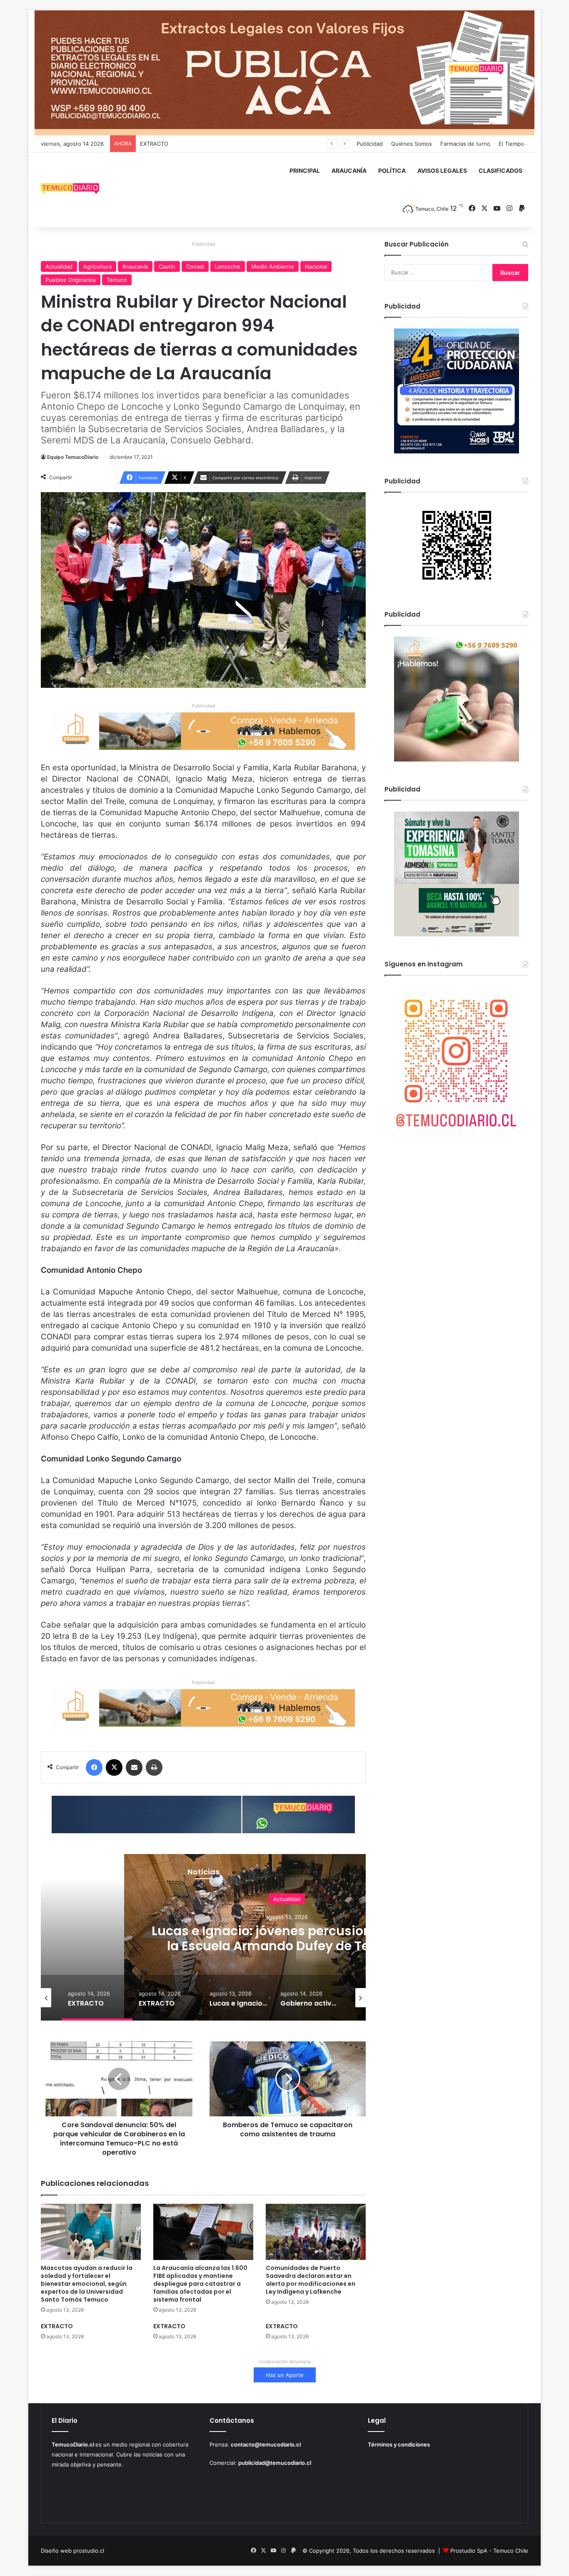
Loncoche (228, 266)
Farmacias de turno (465, 144)
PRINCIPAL (305, 170)
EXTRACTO (154, 144)
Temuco (117, 280)
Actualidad (59, 266)
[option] (97, 1998)
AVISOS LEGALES (442, 170)
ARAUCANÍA (349, 170)
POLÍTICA (392, 170)
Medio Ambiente (273, 266)
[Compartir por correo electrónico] (134, 1767)
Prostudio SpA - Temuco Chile (489, 2551)
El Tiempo (511, 144)
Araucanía (135, 266)
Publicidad (370, 144)
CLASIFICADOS (500, 170)
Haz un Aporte (285, 2375)
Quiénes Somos (412, 144)
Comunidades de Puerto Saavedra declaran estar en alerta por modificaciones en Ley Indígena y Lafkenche (311, 2280)
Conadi (195, 266)
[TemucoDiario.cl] (70, 190)
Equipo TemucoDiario (73, 457)
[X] (114, 1767)
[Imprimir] (154, 1767)
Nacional (316, 266)
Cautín (167, 266)
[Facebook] (94, 1767)
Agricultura (97, 266)
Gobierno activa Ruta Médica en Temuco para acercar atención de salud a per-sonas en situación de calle (287, 1945)
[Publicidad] (284, 72)
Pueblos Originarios (71, 280)
